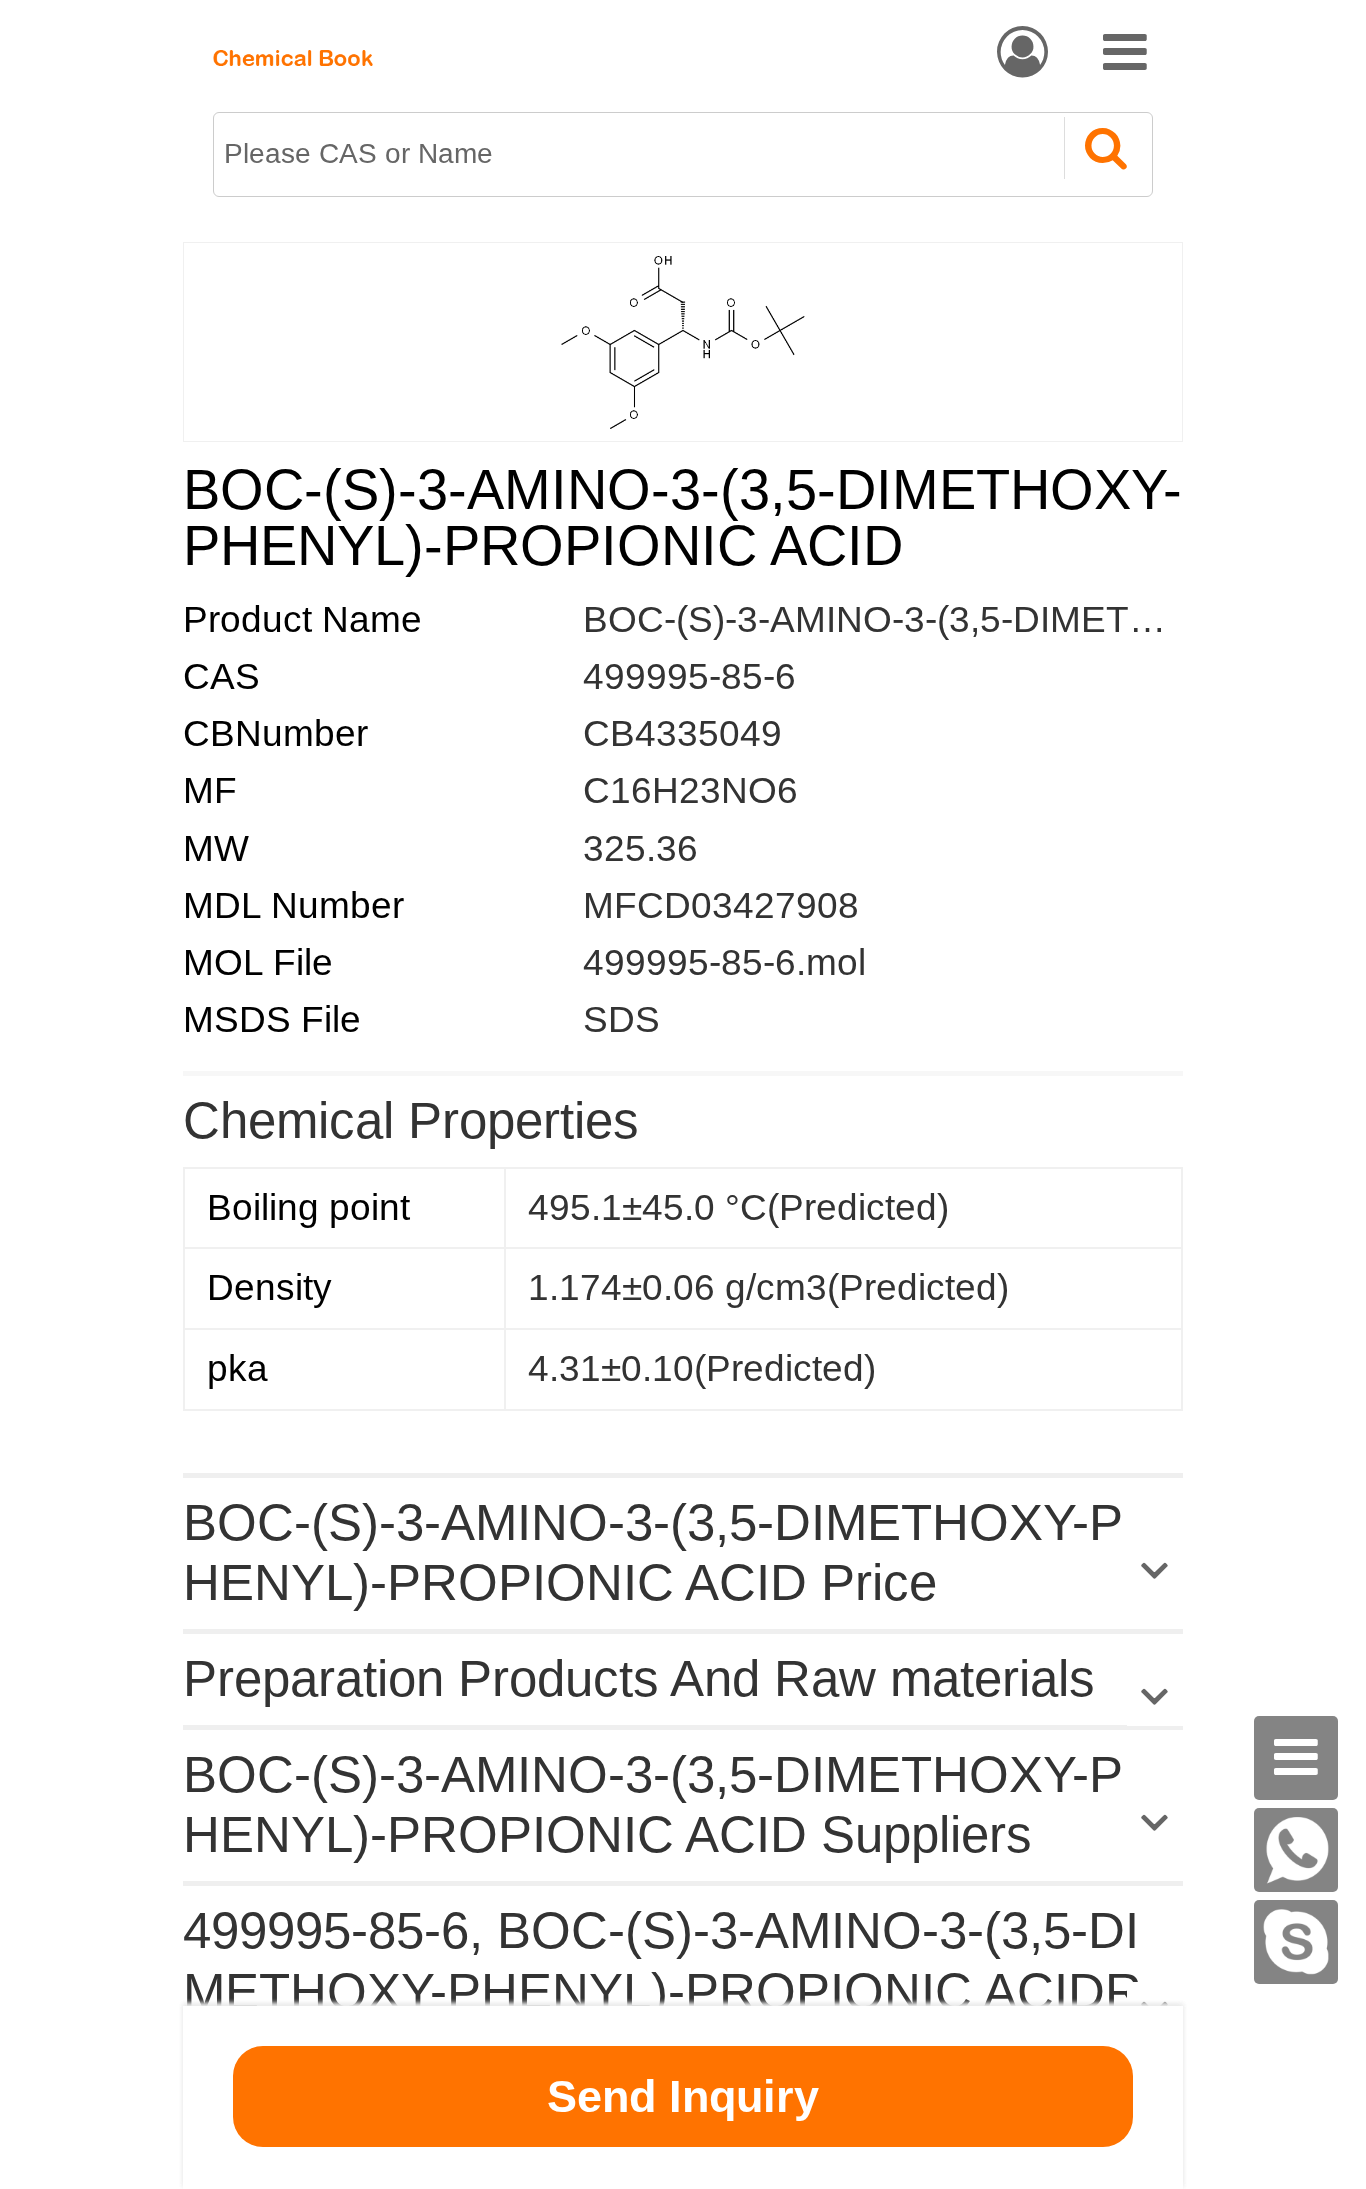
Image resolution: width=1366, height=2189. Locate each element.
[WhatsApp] (1296, 1850)
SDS (621, 1019)
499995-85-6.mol (724, 962)
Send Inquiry (683, 2096)
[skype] (1296, 1942)
